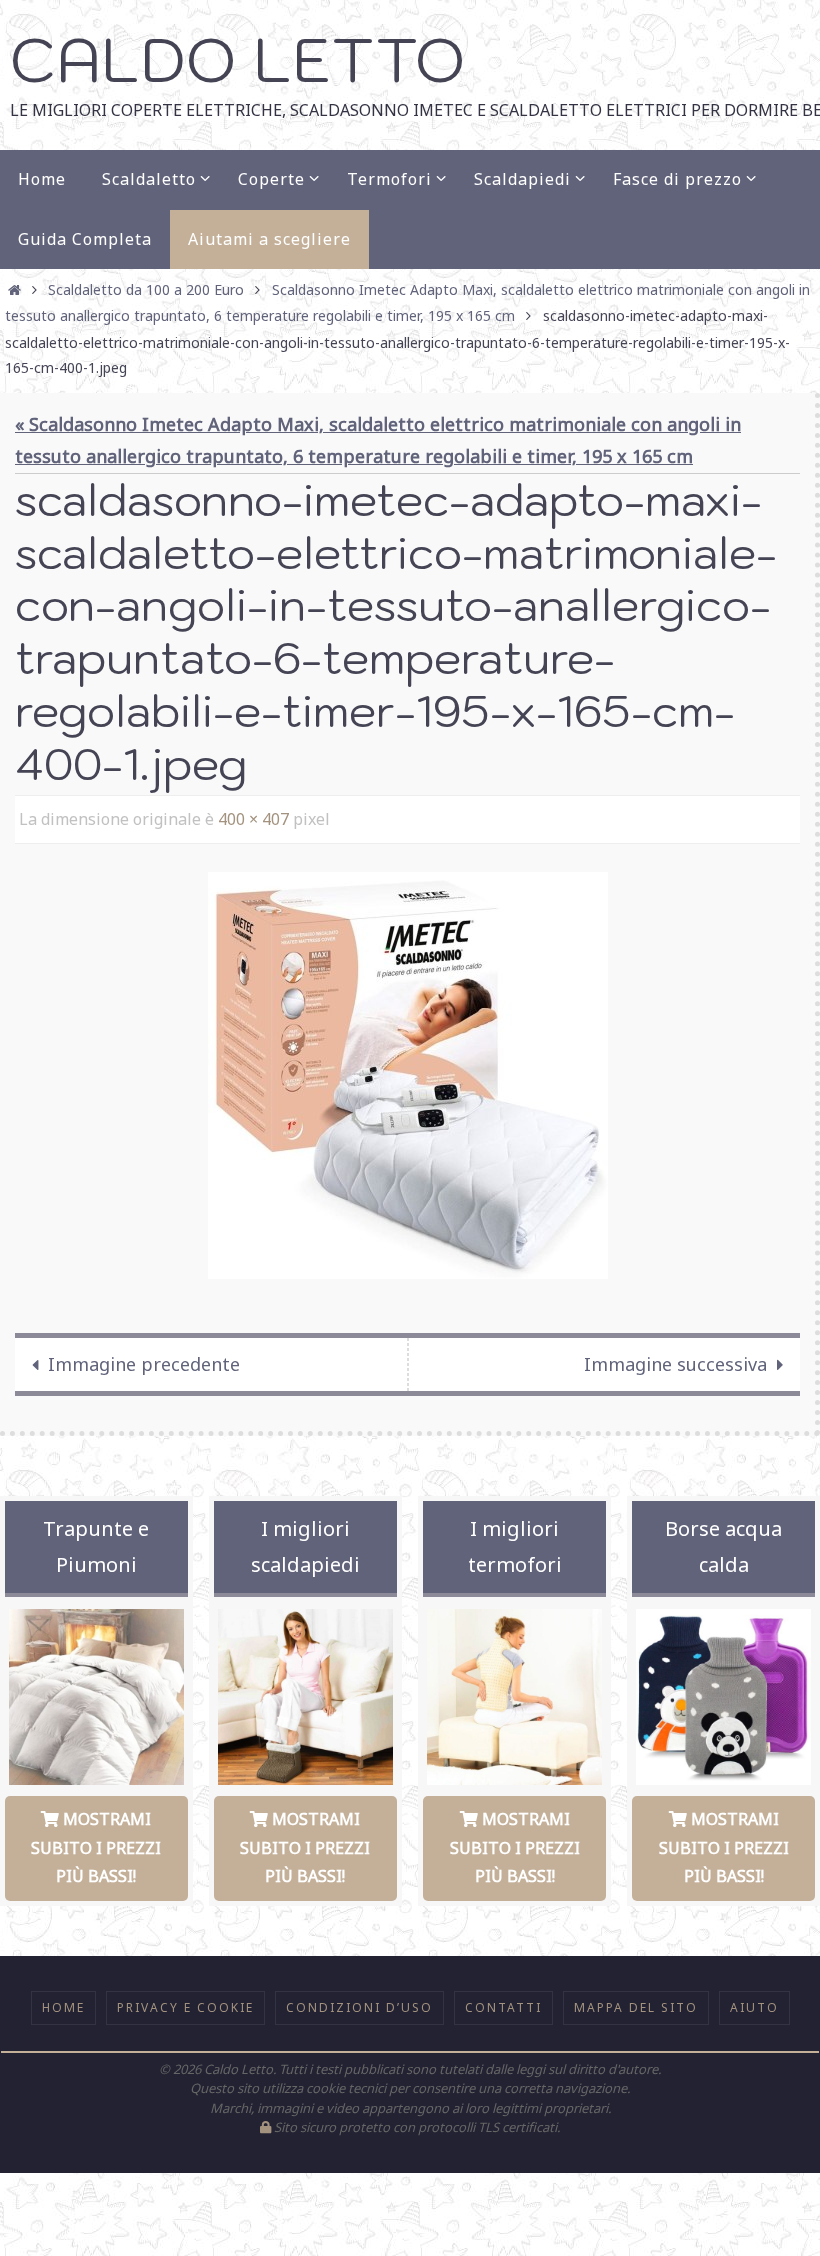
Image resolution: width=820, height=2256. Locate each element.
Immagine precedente (144, 1359)
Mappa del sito (636, 2002)
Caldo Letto (237, 59)
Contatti (503, 2002)
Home (63, 2002)
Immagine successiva (675, 1359)
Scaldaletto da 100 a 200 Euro (146, 289)
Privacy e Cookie (185, 2002)
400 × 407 (253, 817)
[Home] (15, 289)
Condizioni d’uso (359, 2002)
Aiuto (754, 2002)
